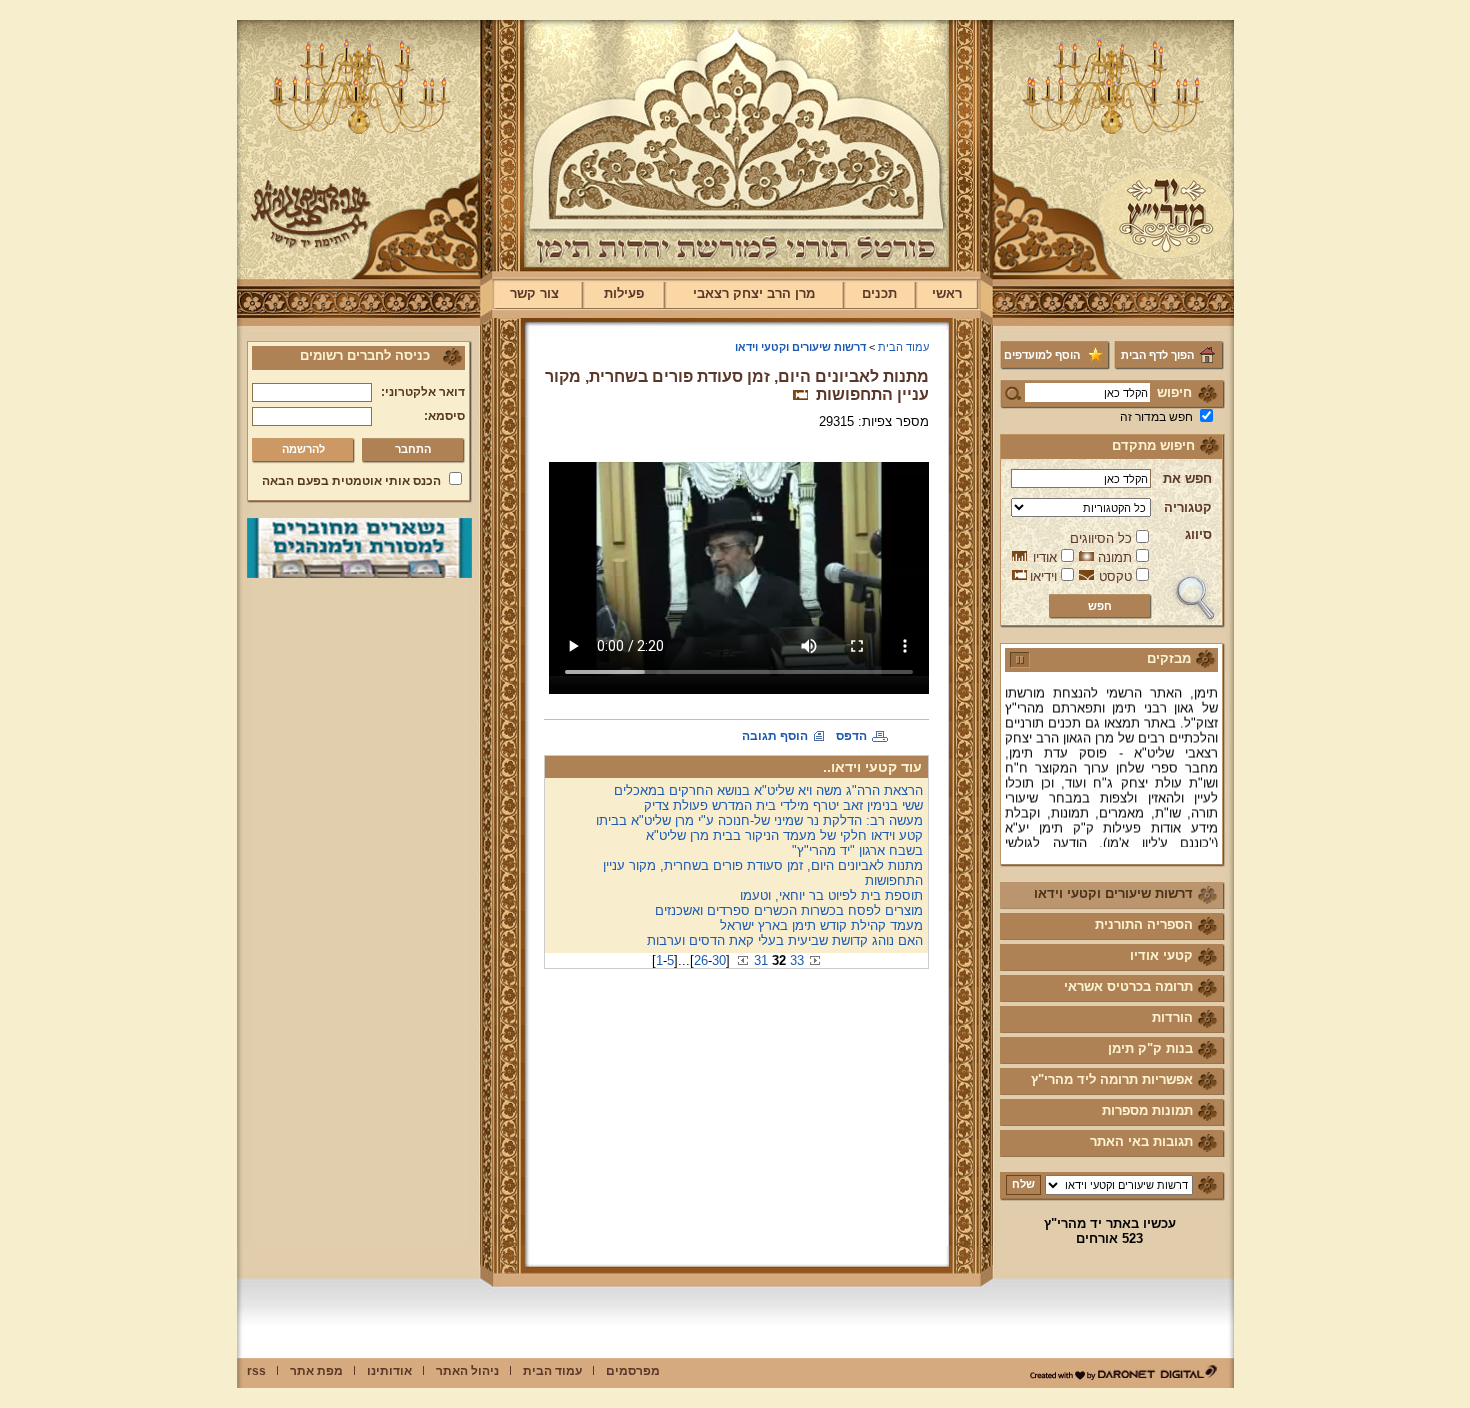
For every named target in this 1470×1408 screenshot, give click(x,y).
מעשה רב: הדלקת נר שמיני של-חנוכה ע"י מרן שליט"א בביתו (759, 820)
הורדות (1172, 1017)
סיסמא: (444, 416)
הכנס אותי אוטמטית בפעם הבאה (351, 481)
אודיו (1045, 557)
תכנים (879, 293)
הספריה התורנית (1144, 924)
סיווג (1198, 534)
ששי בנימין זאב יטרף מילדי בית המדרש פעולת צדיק (783, 805)
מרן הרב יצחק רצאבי (754, 293)
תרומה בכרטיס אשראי (1128, 986)
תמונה (1115, 557)
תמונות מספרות (1147, 1110)
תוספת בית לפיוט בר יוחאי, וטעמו (831, 895)
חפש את (1187, 478)
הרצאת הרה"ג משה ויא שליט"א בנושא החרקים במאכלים (768, 790)
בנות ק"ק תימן (1150, 1048)
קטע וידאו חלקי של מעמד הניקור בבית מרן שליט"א (784, 835)
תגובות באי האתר (1141, 1141)
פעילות (624, 293)
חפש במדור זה (1156, 417)
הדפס (851, 736)
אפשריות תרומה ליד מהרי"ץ (1112, 1079)
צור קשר (534, 293)
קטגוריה (1188, 507)
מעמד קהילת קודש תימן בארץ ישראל (821, 925)
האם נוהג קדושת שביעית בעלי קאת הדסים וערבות (785, 940)
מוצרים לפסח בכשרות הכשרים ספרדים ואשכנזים (789, 910)
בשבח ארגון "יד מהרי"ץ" (857, 850)
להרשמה (303, 449)
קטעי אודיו (1161, 955)
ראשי (947, 293)
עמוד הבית (903, 347)
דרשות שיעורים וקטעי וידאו (1113, 893)
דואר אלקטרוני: (423, 392)
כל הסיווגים (1101, 538)
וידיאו (1043, 576)
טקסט (1115, 576)
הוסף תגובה (775, 736)
